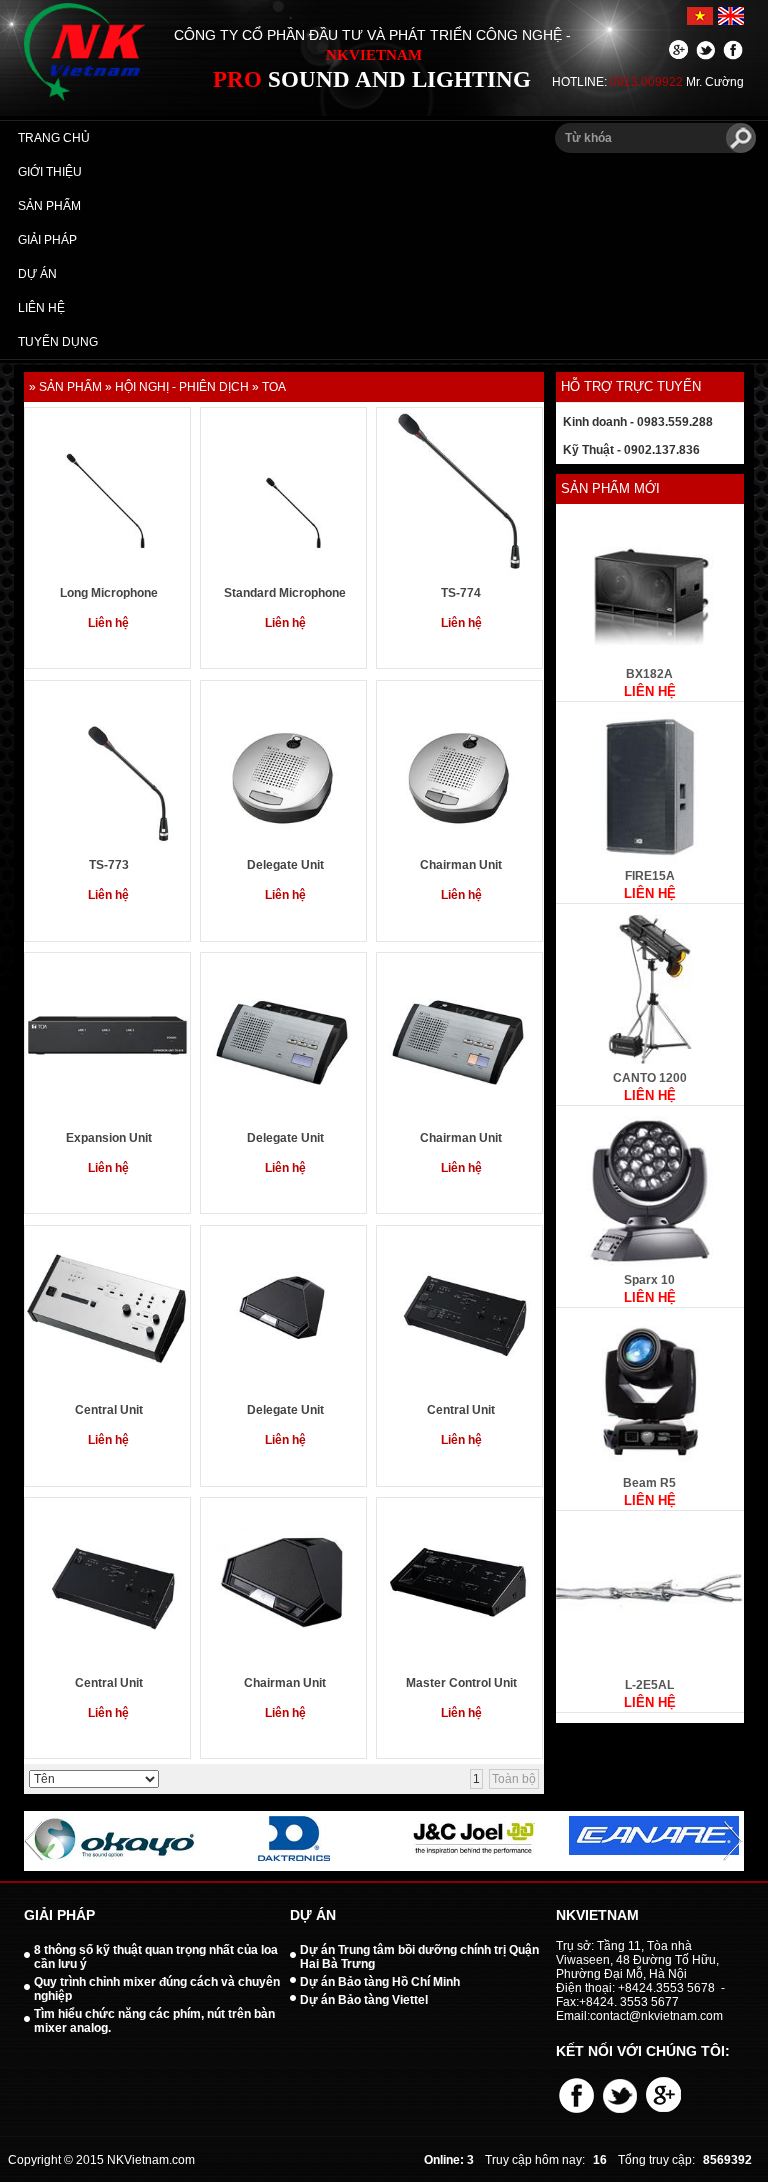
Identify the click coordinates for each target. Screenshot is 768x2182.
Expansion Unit (109, 1138)
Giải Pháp (47, 240)
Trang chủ (54, 138)
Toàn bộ (514, 1779)
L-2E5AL (649, 1685)
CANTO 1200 (650, 1078)
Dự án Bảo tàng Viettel (364, 2000)
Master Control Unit (461, 1683)
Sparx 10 (649, 1280)
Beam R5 (649, 1483)
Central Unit (109, 1410)
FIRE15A (650, 876)
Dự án (37, 274)
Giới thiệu (50, 172)
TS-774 (461, 593)
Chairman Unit (461, 865)
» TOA (269, 387)
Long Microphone (109, 593)
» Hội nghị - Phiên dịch (177, 387)
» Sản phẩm (65, 387)
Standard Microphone (285, 593)
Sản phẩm (49, 206)
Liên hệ (41, 308)
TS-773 (109, 865)
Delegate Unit (285, 865)
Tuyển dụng (58, 342)
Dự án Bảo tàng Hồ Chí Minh (380, 1982)
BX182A (649, 674)
